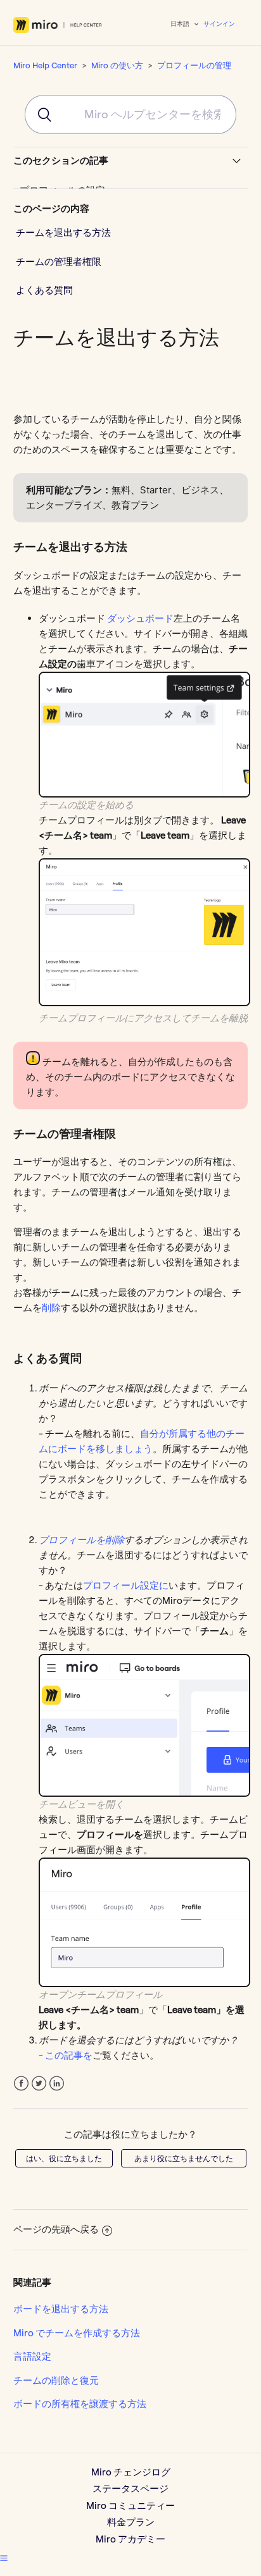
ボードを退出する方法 (61, 2309)
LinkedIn (57, 2084)
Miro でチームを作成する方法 (77, 2333)
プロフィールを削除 (81, 1540)
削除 (51, 1308)
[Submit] (39, 114)
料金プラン (131, 2522)
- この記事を (66, 2055)
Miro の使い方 (117, 65)
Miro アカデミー (130, 2539)
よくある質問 (44, 290)
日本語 (181, 24)
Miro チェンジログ (131, 2472)
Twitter (39, 2084)
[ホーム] (58, 25)
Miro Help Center (45, 65)
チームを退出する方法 (63, 232)
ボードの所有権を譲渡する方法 (80, 2404)
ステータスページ (130, 2488)
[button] (4, 2558)
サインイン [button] (219, 24)
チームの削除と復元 (56, 2380)
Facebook (21, 2084)
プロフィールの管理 (194, 65)
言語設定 (32, 2356)
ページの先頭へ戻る (56, 2229)
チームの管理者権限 (59, 262)
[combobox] (130, 114)
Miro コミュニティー (130, 2505)
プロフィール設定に (126, 1585)
